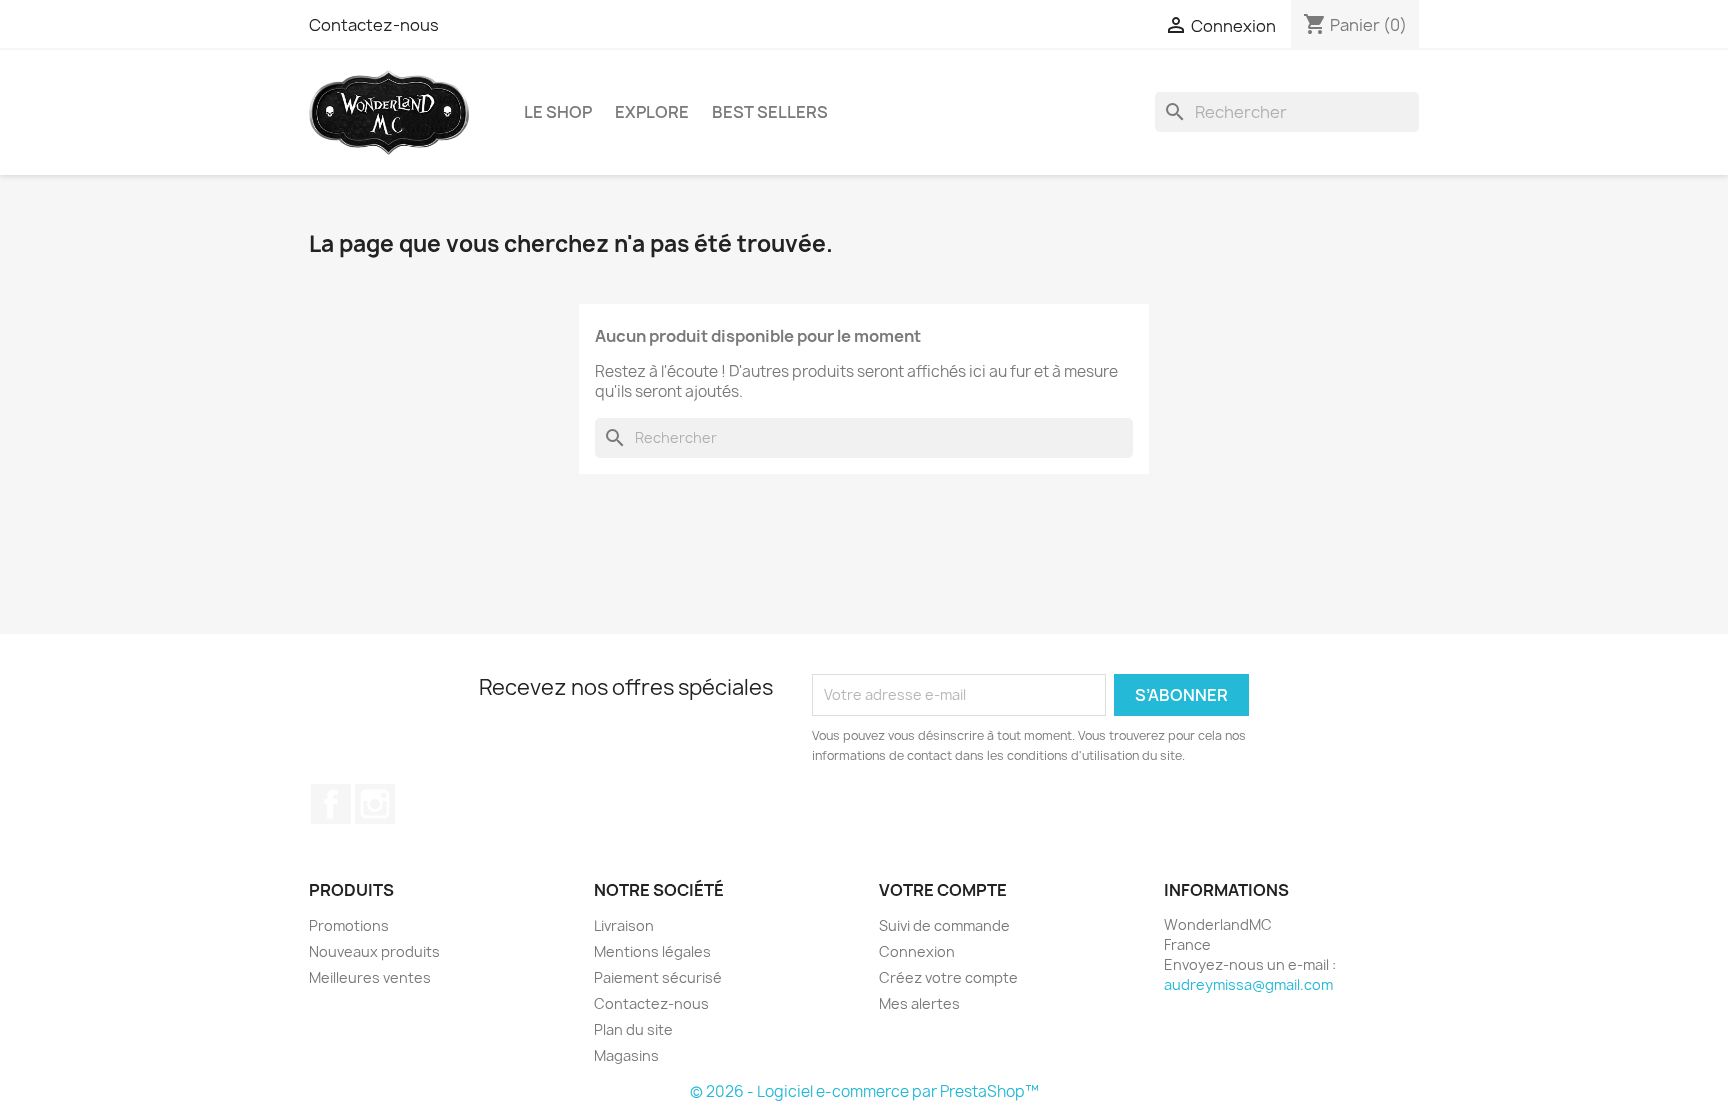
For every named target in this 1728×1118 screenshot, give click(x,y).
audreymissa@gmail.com (1248, 984)
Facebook (331, 804)
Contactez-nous (374, 25)
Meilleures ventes (370, 977)
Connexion (917, 951)
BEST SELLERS (770, 112)
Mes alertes (919, 1003)
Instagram (375, 804)
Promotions (349, 925)
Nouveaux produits (374, 951)
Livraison (624, 925)
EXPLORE (652, 112)
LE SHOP (558, 112)
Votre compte (943, 890)
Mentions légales (652, 951)
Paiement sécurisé (658, 977)
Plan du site (633, 1029)
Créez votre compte (948, 977)
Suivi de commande (944, 925)
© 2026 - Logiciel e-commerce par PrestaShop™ (864, 1091)
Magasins (626, 1055)
